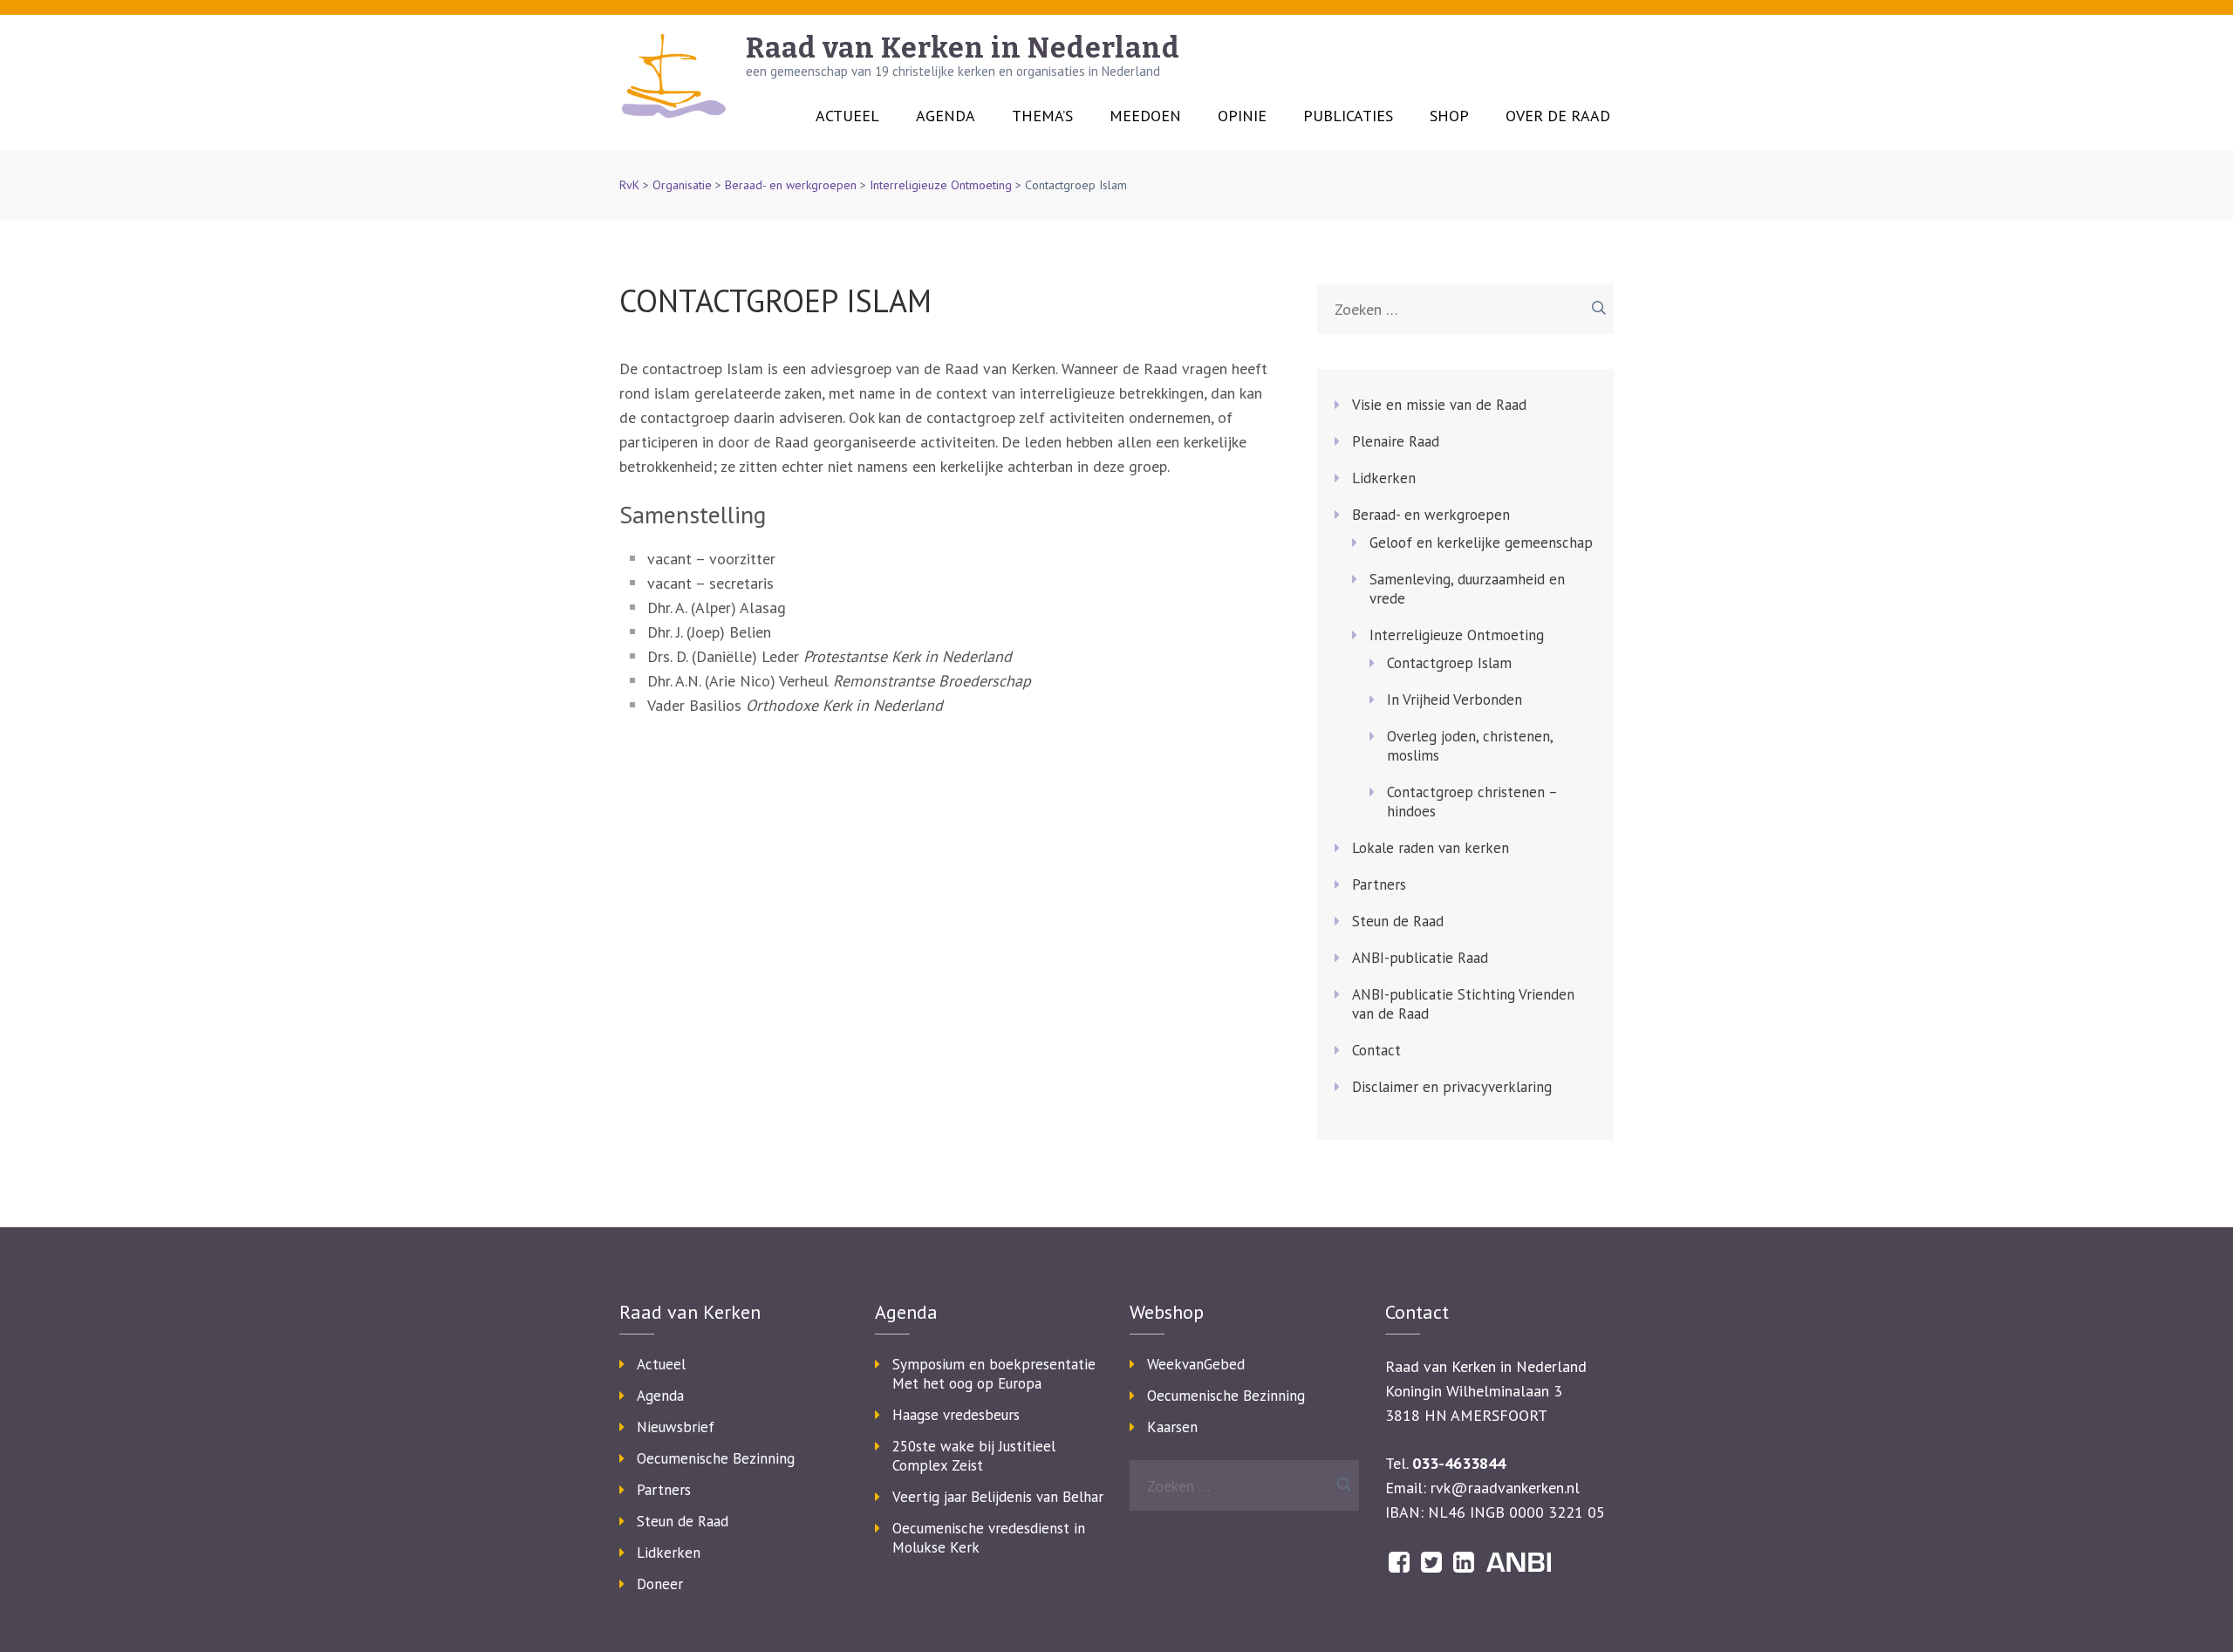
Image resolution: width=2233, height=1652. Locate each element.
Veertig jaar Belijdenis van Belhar (998, 1497)
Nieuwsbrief (676, 1427)
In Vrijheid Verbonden (1455, 700)
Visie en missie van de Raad (1439, 405)
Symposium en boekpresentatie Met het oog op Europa (994, 1374)
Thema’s (1042, 116)
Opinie (1242, 116)
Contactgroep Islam (1449, 663)
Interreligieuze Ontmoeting (941, 185)
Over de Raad (1558, 116)
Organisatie (682, 185)
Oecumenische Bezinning (716, 1458)
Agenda (946, 116)
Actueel (847, 116)
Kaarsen (1172, 1427)
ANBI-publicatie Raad (1420, 958)
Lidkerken (1384, 478)
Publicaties (1348, 116)
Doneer (660, 1584)
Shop (1449, 116)
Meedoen (1145, 116)
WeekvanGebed (1196, 1364)
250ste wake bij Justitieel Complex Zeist (974, 1456)
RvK (629, 185)
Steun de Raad (1398, 921)
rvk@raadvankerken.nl (1505, 1488)
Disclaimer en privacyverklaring (1452, 1087)
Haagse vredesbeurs (956, 1415)
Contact (1376, 1050)
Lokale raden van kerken (1431, 848)
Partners (1379, 884)
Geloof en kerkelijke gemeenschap (1481, 543)
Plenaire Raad (1396, 441)
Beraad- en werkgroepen (791, 185)
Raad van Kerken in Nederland (963, 48)
